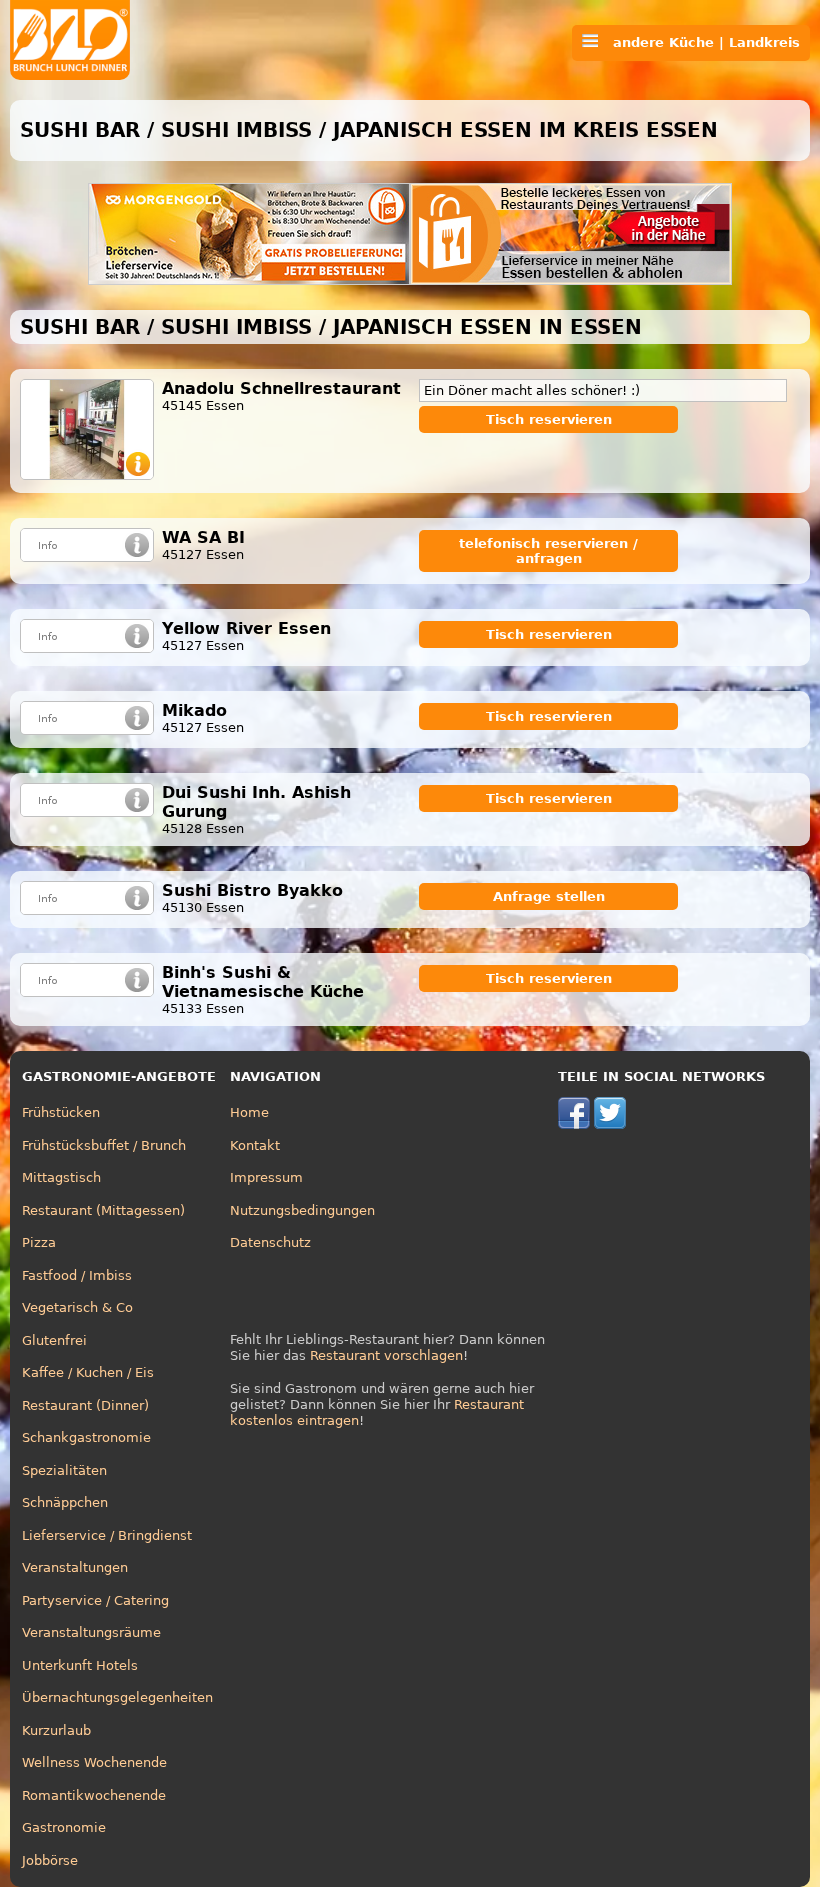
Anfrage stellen (549, 896)
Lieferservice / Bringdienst (107, 1535)
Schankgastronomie (86, 1437)
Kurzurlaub (56, 1730)
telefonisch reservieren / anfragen (548, 551)
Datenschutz (270, 1242)
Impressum (266, 1177)
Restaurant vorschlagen (386, 1355)
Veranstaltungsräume (91, 1632)
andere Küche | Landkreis (699, 42)
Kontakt (255, 1145)
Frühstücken (61, 1112)
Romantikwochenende (94, 1795)
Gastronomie (64, 1827)
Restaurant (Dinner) (85, 1405)
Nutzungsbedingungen (302, 1210)
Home (249, 1112)
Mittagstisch (61, 1177)
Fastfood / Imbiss (77, 1275)
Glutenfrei (54, 1340)
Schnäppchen (65, 1502)
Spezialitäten (64, 1470)
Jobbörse (50, 1860)
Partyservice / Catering (95, 1600)
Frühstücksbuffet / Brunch (104, 1145)
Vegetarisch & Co (77, 1307)
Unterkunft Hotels (80, 1665)
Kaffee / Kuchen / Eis (88, 1372)
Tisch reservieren (549, 419)
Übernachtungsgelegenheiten (117, 1697)
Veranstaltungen (75, 1567)
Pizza (39, 1242)
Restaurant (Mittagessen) (103, 1210)
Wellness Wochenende (94, 1762)
